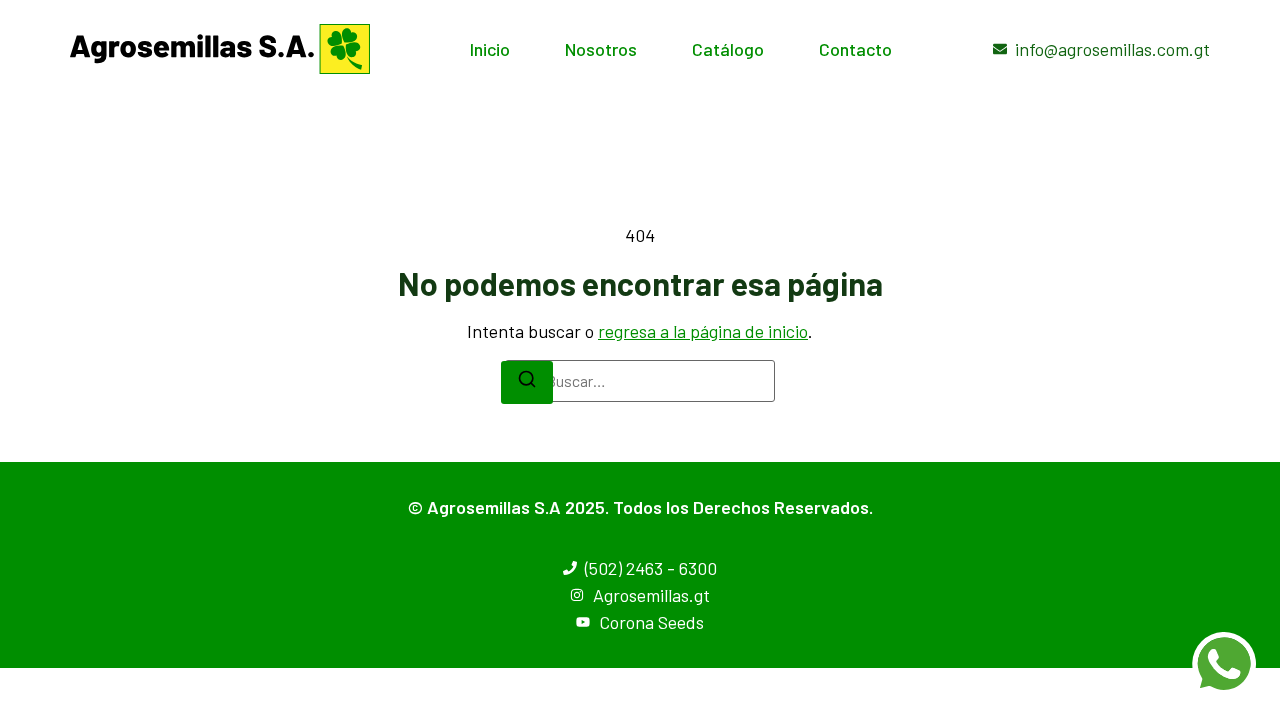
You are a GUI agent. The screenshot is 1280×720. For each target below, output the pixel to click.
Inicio (490, 49)
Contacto (855, 49)
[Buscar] (527, 382)
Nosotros (601, 49)
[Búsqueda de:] (640, 381)
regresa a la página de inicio (703, 331)
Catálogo (728, 49)
